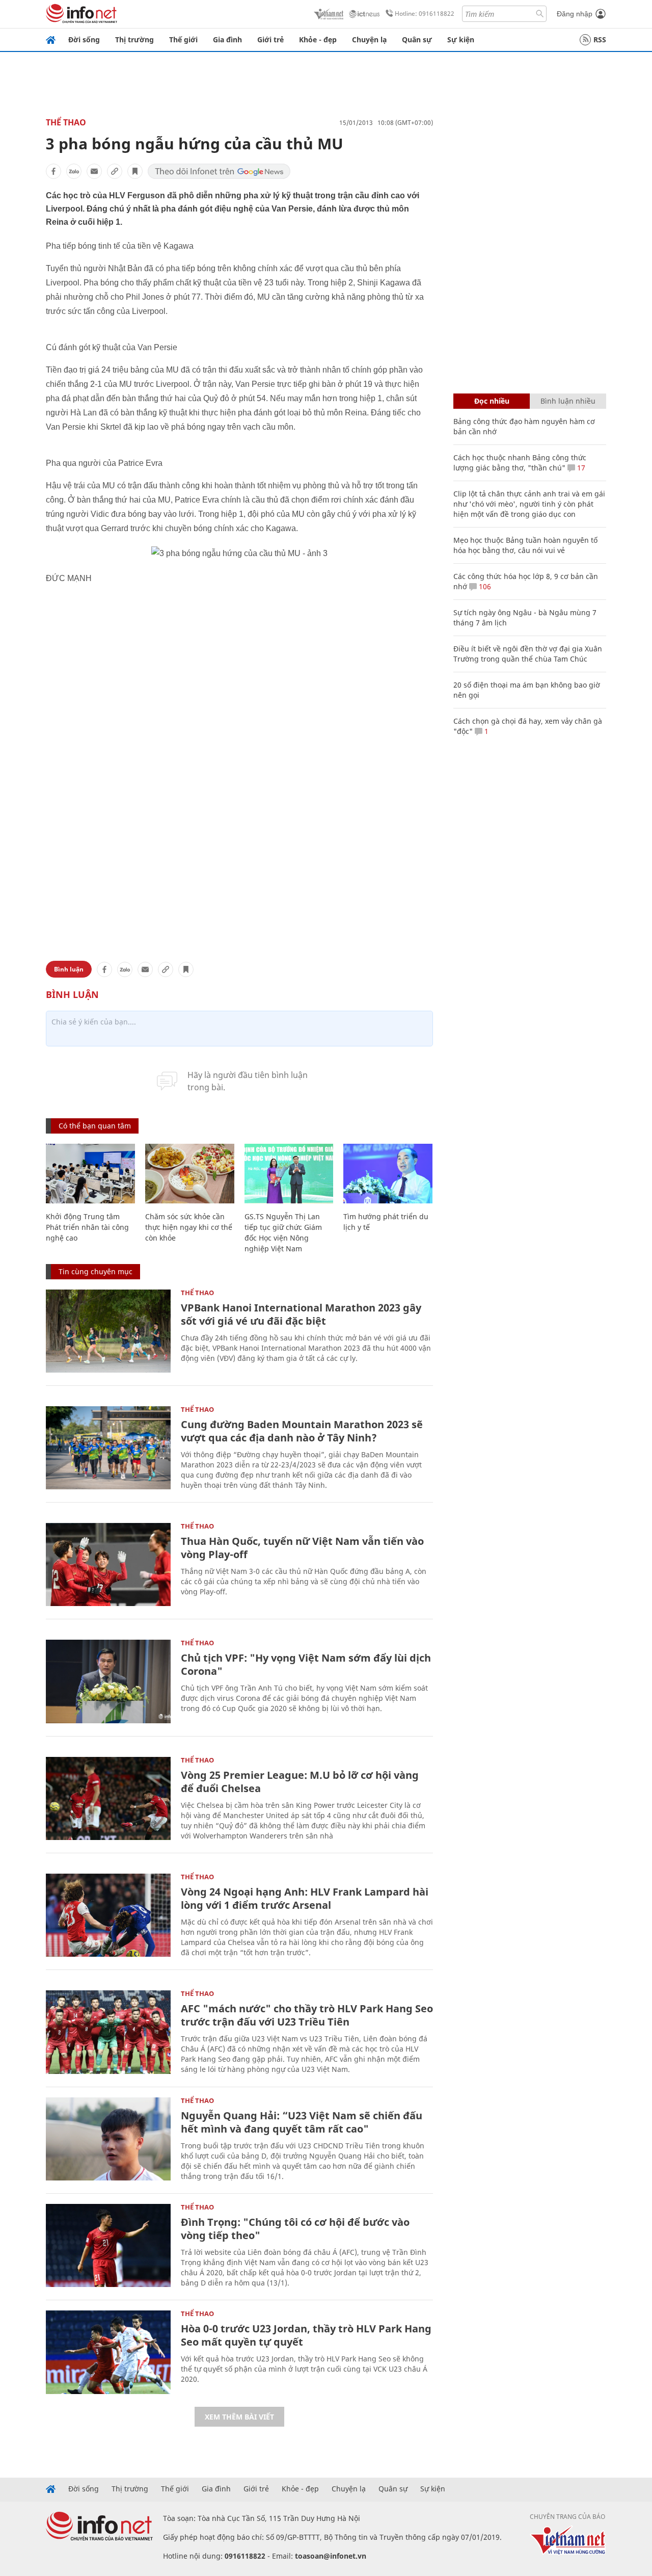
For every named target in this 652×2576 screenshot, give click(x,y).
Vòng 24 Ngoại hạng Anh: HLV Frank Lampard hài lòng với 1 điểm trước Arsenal (305, 1898)
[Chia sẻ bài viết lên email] (94, 171)
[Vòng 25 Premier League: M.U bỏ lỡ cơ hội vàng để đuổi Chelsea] (108, 1798)
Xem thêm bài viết (239, 2417)
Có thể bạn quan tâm (95, 1126)
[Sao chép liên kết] (115, 171)
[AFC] (108, 2032)
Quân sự (417, 40)
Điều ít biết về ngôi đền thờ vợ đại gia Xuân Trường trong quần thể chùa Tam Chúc (528, 654)
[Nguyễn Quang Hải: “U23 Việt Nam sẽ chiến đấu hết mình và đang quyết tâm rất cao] (108, 2139)
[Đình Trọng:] (108, 2245)
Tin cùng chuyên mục (96, 1271)
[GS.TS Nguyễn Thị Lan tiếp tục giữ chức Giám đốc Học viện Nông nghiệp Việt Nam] (289, 1174)
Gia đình (227, 40)
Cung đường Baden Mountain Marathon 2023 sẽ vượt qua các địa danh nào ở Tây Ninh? (302, 1431)
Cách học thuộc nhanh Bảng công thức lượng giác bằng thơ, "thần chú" (520, 463)
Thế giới (183, 40)
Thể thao (66, 122)
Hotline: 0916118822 (425, 14)
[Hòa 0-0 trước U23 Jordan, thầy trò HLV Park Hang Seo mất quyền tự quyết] (108, 2352)
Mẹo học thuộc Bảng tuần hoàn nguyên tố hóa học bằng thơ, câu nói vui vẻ (525, 545)
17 (580, 468)
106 (484, 586)
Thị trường (134, 40)
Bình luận (69, 969)
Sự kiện (461, 40)
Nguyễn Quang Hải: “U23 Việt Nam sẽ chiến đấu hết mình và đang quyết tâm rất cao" (302, 2122)
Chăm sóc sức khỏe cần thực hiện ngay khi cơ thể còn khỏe (189, 1227)
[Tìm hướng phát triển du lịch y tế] (388, 1174)
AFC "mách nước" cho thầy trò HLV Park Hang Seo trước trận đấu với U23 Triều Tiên (307, 2015)
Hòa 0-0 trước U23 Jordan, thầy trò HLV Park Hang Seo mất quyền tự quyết (306, 2335)
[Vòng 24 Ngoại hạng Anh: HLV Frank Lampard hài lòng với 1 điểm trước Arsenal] (108, 1915)
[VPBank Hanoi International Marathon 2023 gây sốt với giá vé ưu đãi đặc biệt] (108, 1331)
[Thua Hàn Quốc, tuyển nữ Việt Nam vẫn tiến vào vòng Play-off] (108, 1565)
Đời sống (84, 40)
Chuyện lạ (369, 40)
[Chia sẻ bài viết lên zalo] (74, 171)
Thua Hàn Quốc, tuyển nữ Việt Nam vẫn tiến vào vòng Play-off (302, 1548)
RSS (600, 40)
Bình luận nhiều (568, 401)
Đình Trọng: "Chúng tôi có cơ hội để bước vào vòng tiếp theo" (295, 2229)
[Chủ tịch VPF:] (108, 1681)
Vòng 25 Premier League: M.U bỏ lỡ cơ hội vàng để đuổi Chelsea (300, 1782)
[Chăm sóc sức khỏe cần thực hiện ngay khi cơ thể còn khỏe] (190, 1174)
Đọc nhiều (492, 401)
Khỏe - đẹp (318, 40)
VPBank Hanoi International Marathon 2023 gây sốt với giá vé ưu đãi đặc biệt (301, 1314)
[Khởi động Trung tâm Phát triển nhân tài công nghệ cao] (90, 1174)
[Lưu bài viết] (135, 171)
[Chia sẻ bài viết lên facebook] (53, 171)
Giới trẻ (270, 40)
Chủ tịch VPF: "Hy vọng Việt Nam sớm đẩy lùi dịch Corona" (306, 1664)
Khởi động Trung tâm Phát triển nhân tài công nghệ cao (87, 1227)
